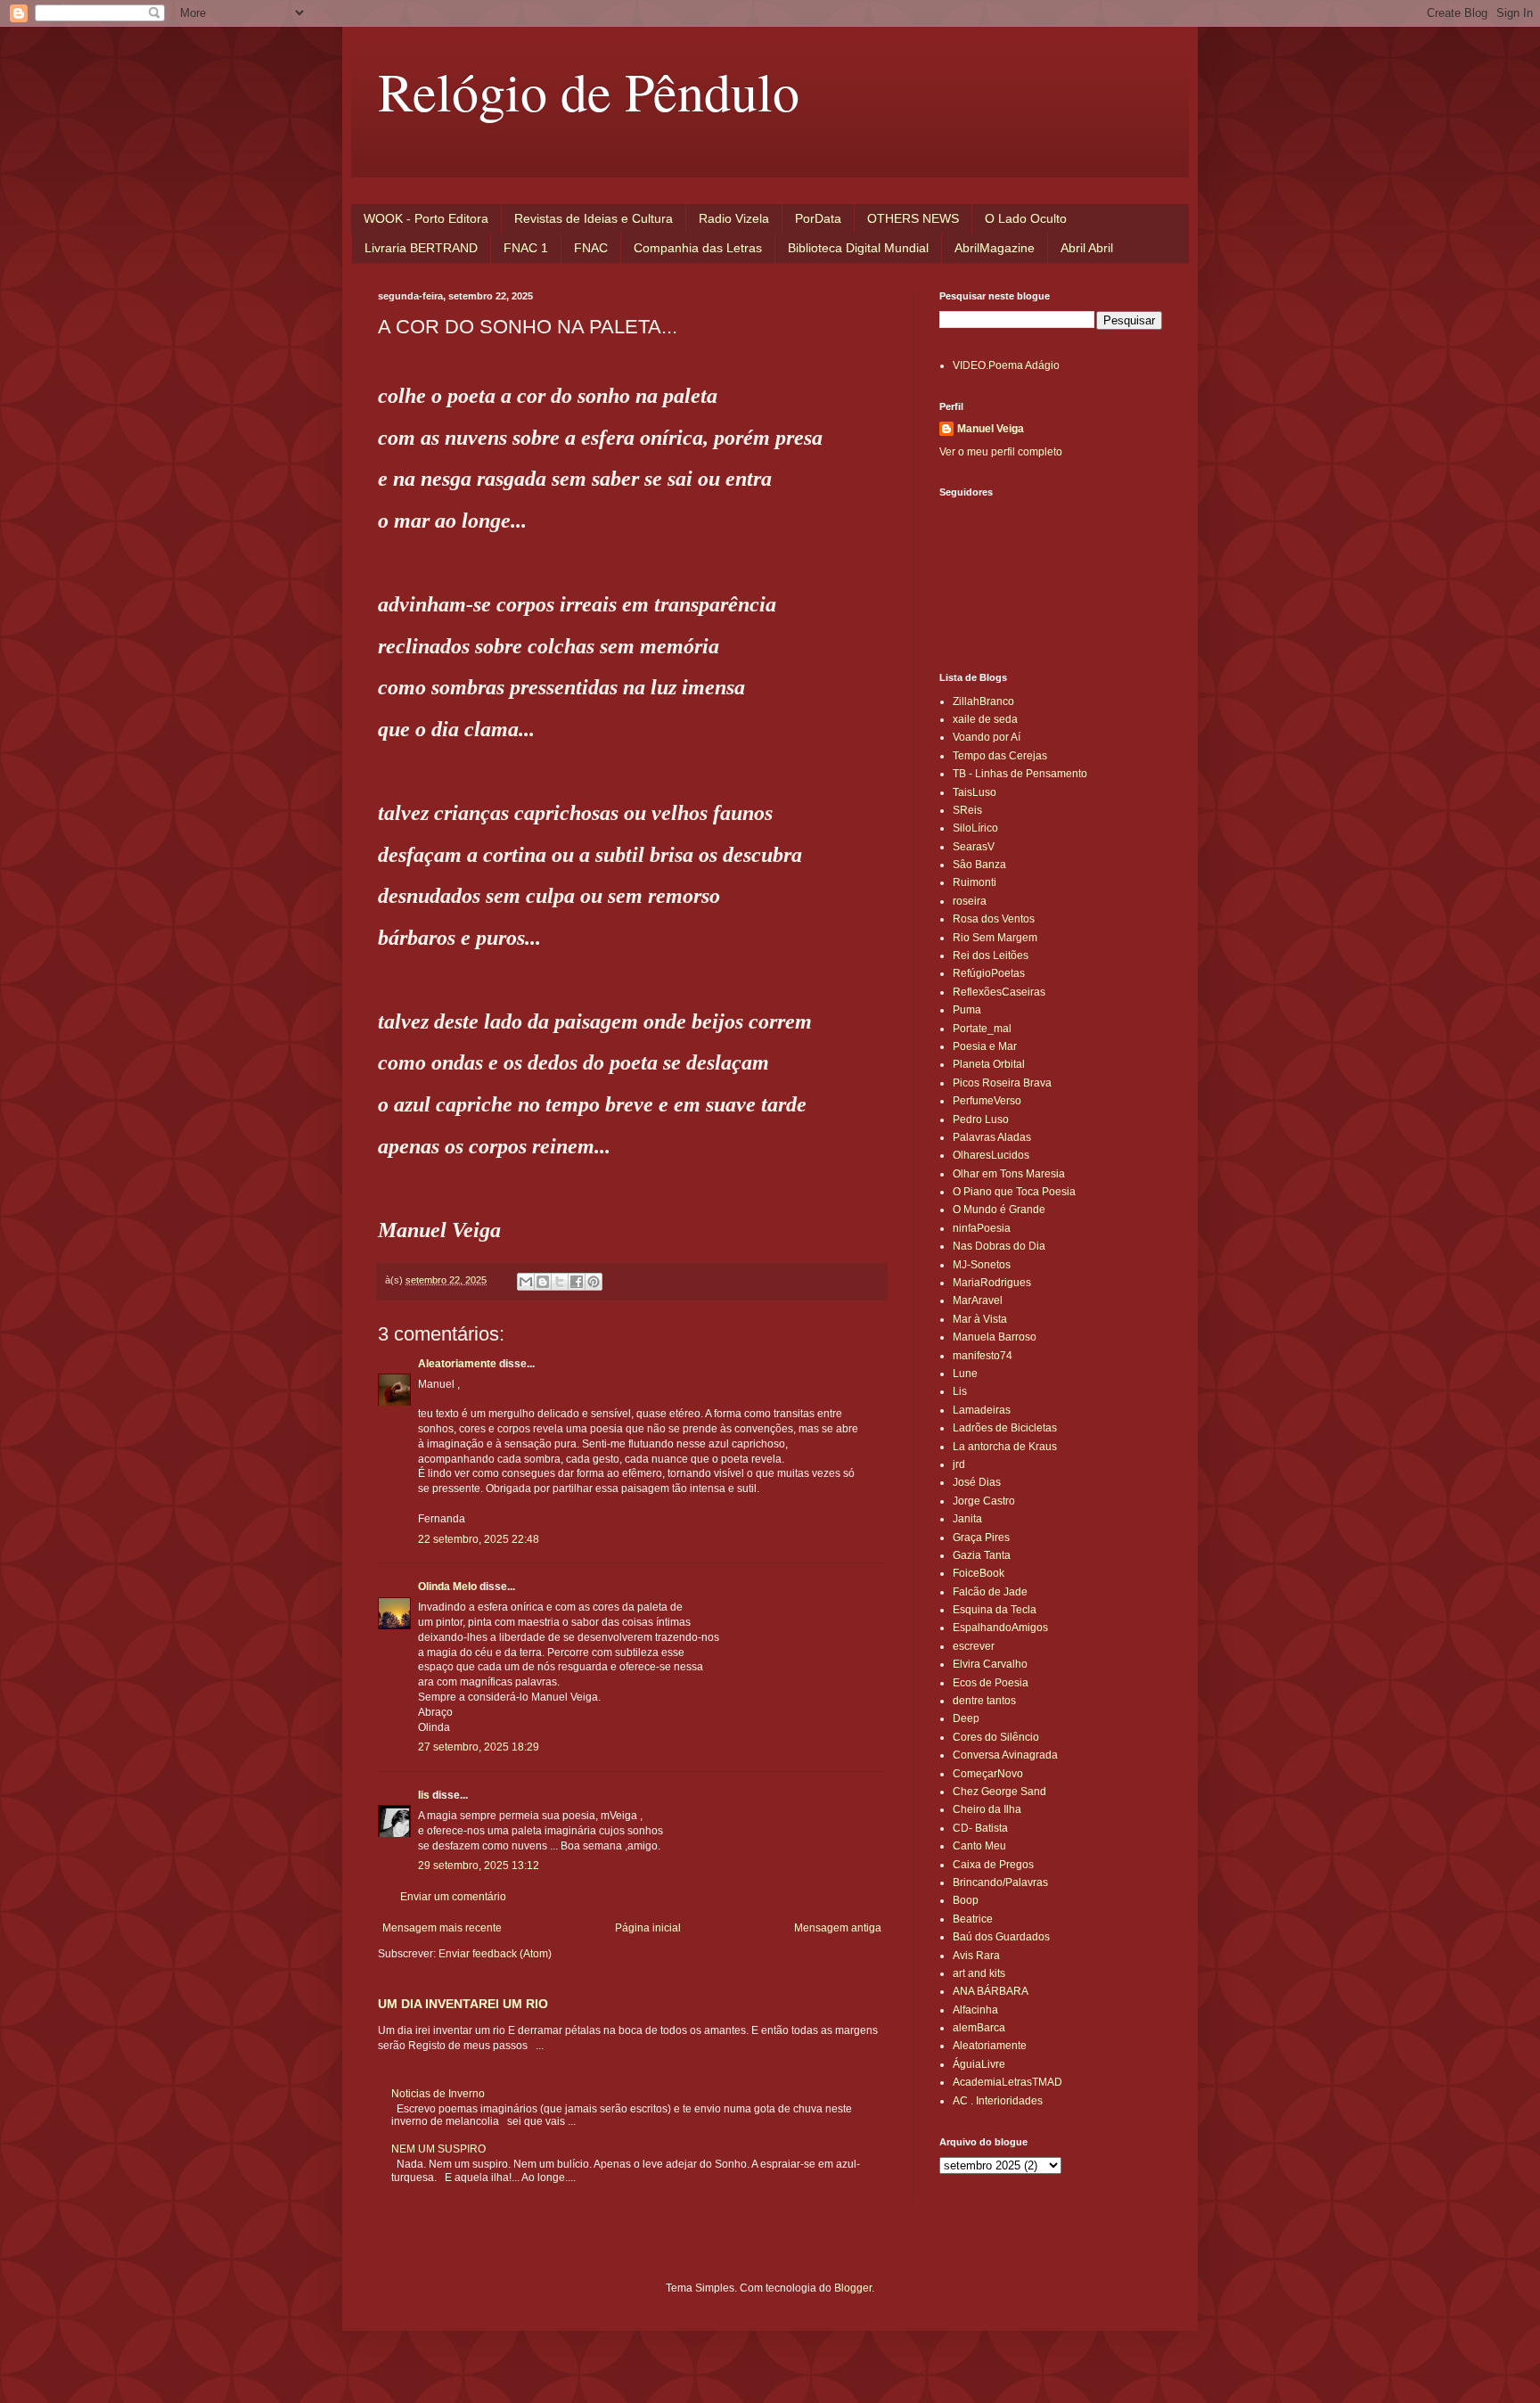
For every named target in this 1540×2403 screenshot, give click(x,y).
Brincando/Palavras (1000, 1882)
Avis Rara (976, 1956)
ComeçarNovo (988, 1774)
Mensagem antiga (838, 1928)
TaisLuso (975, 792)
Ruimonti (975, 882)
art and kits (979, 1973)
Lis (960, 1391)
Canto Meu (979, 1846)
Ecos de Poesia (991, 1683)
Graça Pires (981, 1538)
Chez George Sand (999, 1792)
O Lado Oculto (1026, 218)
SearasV (974, 847)
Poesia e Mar (985, 1046)
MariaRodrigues (992, 1283)
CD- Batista (980, 1828)
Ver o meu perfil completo (1001, 452)
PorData (818, 218)
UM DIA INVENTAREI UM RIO (463, 2004)
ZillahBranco (983, 701)
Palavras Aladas (992, 1137)
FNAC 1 (526, 248)
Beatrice (973, 1919)
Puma (967, 1010)
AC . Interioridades (998, 2101)
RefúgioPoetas (989, 973)
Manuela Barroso (995, 1337)
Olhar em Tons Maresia (1009, 1174)
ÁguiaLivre (979, 2064)
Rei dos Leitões (991, 955)
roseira (970, 901)
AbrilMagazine (995, 248)
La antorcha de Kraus (1005, 1447)
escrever (974, 1646)
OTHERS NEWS (913, 218)
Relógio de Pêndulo (589, 91)
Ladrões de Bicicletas (1005, 1428)
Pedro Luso (981, 1119)
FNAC (591, 248)
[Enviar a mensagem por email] (526, 1282)
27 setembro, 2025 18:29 (479, 1747)
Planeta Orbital (989, 1064)
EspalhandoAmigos (1000, 1628)
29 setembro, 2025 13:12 (479, 1866)
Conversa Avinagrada (1005, 1755)
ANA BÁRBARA (991, 1991)
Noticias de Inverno (438, 2094)
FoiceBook (979, 1573)
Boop (966, 1900)
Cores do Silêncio (996, 1737)
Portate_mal (982, 1029)
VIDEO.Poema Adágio (1006, 365)
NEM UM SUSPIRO (438, 2149)
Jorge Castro (984, 1501)
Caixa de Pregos (993, 1865)
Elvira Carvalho (990, 1664)
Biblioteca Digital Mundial (858, 248)
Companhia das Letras (698, 248)
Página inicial (648, 1928)
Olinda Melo (447, 1587)
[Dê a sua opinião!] (543, 1282)
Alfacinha (975, 2010)
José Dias (977, 1482)
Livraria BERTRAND (421, 248)
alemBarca (979, 2028)
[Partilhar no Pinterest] (594, 1282)
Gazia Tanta (982, 1555)
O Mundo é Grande (999, 1210)
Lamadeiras (982, 1410)
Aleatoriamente (457, 1364)
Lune (965, 1374)
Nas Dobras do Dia (999, 1246)
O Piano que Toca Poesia (1014, 1192)
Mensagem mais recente (442, 1928)
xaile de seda (985, 719)
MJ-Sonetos (982, 1265)
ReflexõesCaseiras (999, 992)
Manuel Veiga (991, 429)
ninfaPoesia (982, 1228)
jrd (959, 1464)
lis (424, 1795)
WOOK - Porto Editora (426, 218)
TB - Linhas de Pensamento (1020, 774)
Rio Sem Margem (995, 938)
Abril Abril (1087, 248)
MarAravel (978, 1300)
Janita (967, 1519)
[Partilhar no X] (560, 1282)
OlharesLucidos (991, 1155)
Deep (966, 1718)
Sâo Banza (979, 865)
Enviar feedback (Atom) (495, 1954)
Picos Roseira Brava (1002, 1083)
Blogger (853, 2288)
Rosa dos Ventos (994, 919)
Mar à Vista (980, 1319)
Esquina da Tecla (995, 1610)
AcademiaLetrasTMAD (1008, 2082)
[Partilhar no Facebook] (577, 1282)
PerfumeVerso (987, 1101)
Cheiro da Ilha (987, 1809)
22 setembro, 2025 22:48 (479, 1539)
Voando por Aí (987, 737)
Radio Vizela (734, 218)
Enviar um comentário (453, 1897)
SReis (967, 810)
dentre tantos (984, 1701)
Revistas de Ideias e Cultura (594, 218)
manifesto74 (983, 1356)
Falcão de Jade (990, 1592)
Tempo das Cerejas (1000, 756)
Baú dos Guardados (1001, 1937)
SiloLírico (975, 828)
